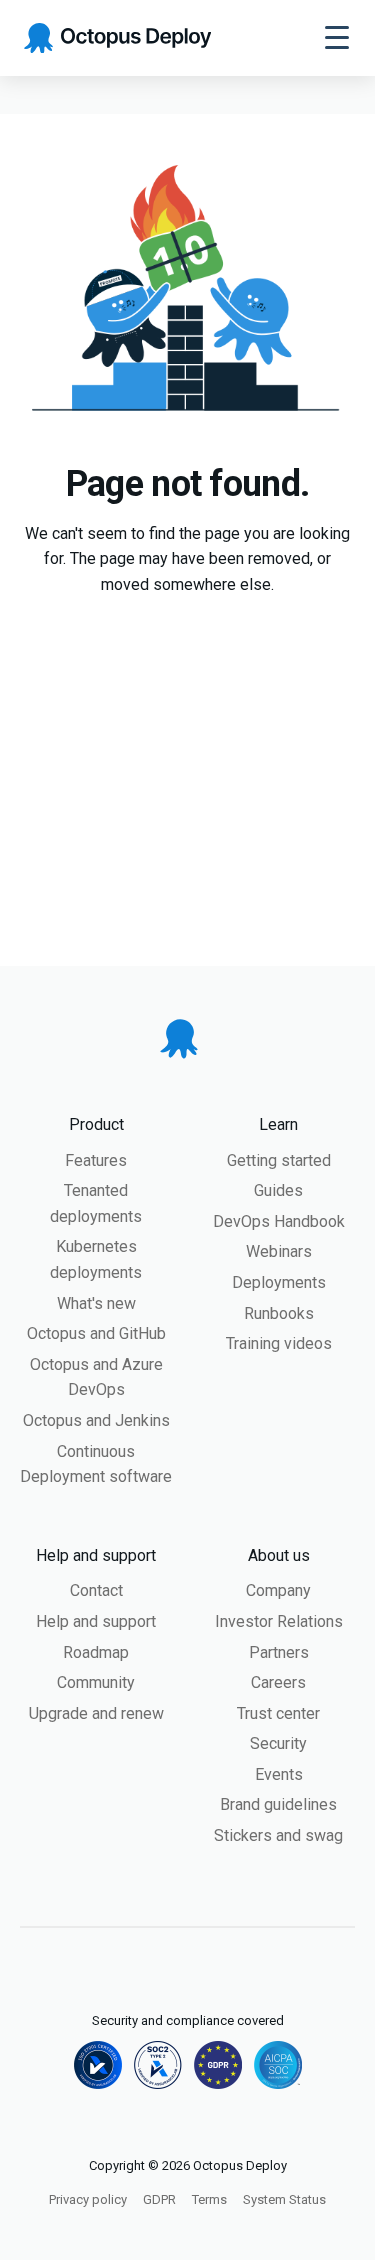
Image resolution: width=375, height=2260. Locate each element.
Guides (278, 1190)
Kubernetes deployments (96, 1259)
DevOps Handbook (279, 1221)
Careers (278, 1682)
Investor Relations (279, 1621)
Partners (279, 1652)
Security (278, 1743)
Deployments (279, 1282)
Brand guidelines (278, 1804)
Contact (96, 1590)
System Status (284, 2199)
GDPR (159, 2199)
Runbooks (279, 1313)
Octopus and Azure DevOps (96, 1377)
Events (279, 1774)
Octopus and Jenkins (96, 1420)
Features (96, 1160)
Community (96, 1682)
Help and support (96, 1621)
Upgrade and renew (96, 1713)
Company (278, 1590)
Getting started (279, 1160)
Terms (209, 2199)
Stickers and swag (278, 1835)
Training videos (279, 1343)
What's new (96, 1303)
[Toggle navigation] (337, 38)
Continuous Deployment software (96, 1464)
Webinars (279, 1251)
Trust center (278, 1713)
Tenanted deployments (96, 1203)
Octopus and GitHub (96, 1333)
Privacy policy (88, 2199)
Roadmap (96, 1652)
